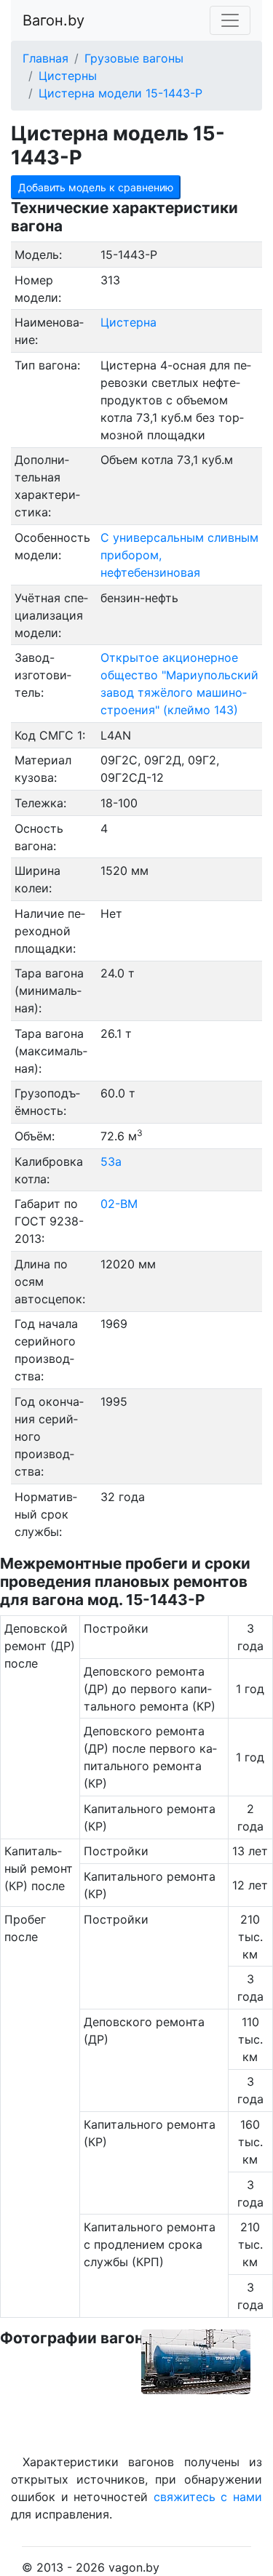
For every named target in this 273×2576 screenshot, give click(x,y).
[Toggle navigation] (230, 20)
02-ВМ (119, 1204)
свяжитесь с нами (208, 2497)
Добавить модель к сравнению (96, 187)
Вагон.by (54, 20)
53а (111, 1161)
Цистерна (128, 322)
